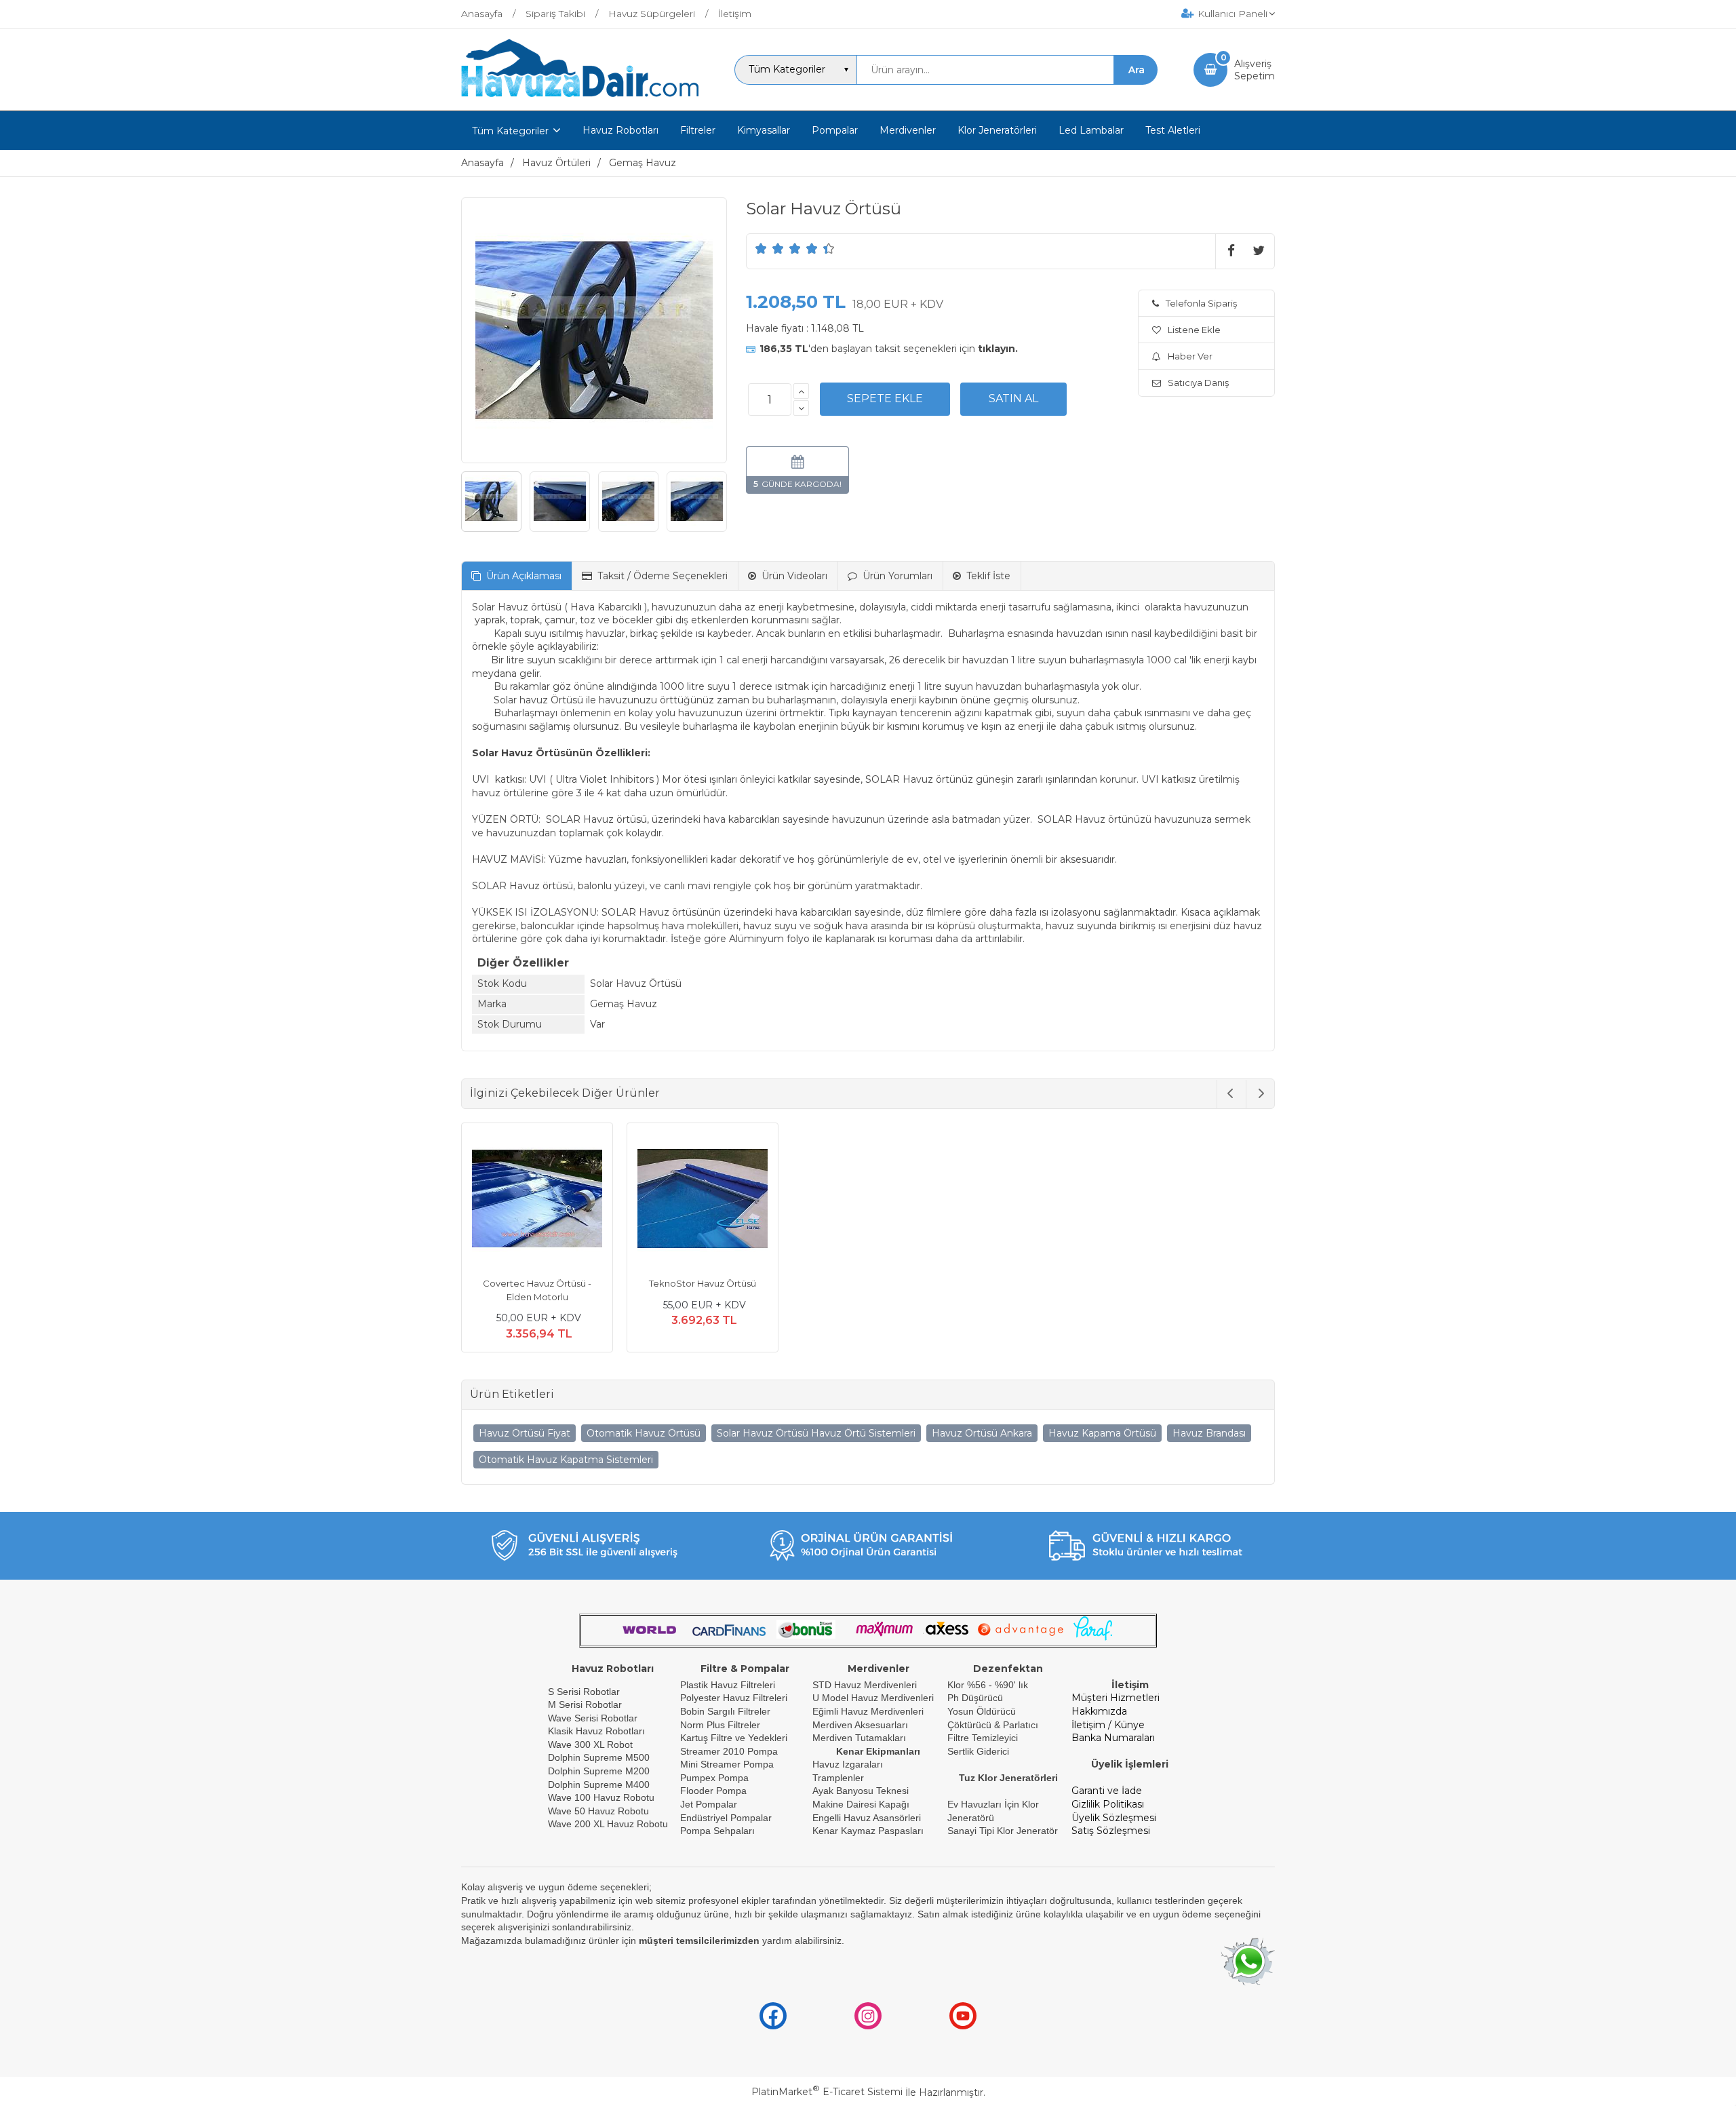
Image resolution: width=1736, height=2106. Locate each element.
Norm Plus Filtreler (720, 1725)
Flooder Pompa (713, 1791)
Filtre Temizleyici (983, 1738)
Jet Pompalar (709, 1804)
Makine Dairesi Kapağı (861, 1804)
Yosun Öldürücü (982, 1711)
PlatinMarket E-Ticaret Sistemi (827, 2092)
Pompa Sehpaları (717, 1831)
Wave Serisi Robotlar (593, 1718)
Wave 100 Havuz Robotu (603, 1797)
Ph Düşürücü (975, 1698)
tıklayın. (998, 349)
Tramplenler (838, 1778)
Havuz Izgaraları (848, 1764)
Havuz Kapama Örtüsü (1102, 1433)
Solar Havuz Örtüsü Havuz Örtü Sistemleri (816, 1433)
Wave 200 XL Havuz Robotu (609, 1824)
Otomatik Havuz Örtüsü (644, 1433)
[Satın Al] (1013, 399)
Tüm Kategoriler (510, 131)
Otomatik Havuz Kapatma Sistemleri (566, 1460)
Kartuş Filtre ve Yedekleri (734, 1738)
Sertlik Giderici (978, 1751)
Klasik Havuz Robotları (596, 1731)
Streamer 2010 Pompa (729, 1751)
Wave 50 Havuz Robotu (600, 1811)
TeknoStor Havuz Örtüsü (703, 1283)
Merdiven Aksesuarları (860, 1725)
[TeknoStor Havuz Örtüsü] (703, 1201)
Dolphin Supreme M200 (600, 1771)
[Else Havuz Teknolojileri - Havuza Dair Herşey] (580, 98)
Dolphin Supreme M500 (599, 1757)
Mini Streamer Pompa (727, 1764)
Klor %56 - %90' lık (988, 1685)
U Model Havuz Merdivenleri (873, 1698)
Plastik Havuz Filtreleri (728, 1685)
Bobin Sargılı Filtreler (725, 1711)
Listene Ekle (1194, 330)
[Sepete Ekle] (885, 399)
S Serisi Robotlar (584, 1692)
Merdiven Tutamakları (859, 1738)
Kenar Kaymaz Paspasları (868, 1831)
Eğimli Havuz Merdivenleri (868, 1711)
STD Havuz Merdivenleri (865, 1685)
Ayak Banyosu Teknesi (861, 1791)
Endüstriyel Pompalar (726, 1818)
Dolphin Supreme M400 (599, 1785)
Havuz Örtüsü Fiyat (525, 1433)
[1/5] (761, 248)
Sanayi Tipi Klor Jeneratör (1003, 1831)
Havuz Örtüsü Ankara (982, 1433)
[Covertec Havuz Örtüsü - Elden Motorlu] (537, 1201)
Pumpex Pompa (714, 1778)
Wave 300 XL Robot (590, 1744)
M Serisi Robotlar (585, 1704)
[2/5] (770, 248)
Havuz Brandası (1209, 1433)
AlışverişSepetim (1255, 70)
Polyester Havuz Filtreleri (734, 1698)
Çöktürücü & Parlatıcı (993, 1725)
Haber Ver (1190, 356)
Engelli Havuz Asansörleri (867, 1818)
